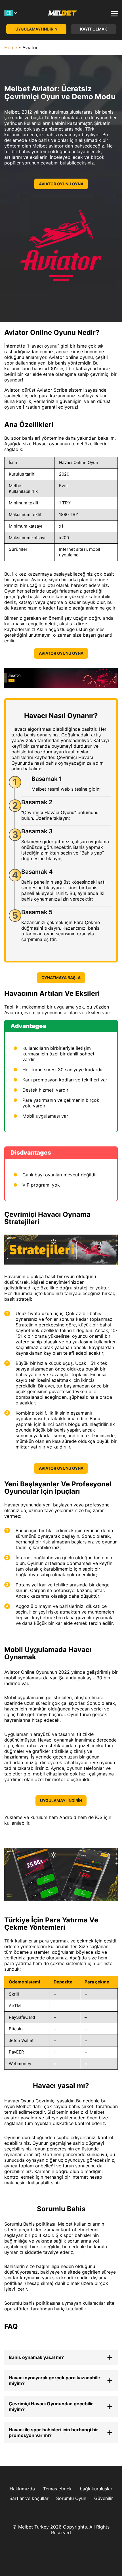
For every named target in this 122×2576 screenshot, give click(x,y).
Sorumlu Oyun (71, 2498)
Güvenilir (104, 2498)
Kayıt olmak (93, 29)
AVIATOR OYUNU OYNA (61, 184)
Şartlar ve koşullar (29, 2498)
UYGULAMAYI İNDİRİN (61, 1800)
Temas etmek (57, 2489)
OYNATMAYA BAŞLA (61, 978)
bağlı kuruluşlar (96, 2489)
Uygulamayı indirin (36, 29)
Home (11, 47)
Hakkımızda (22, 2489)
